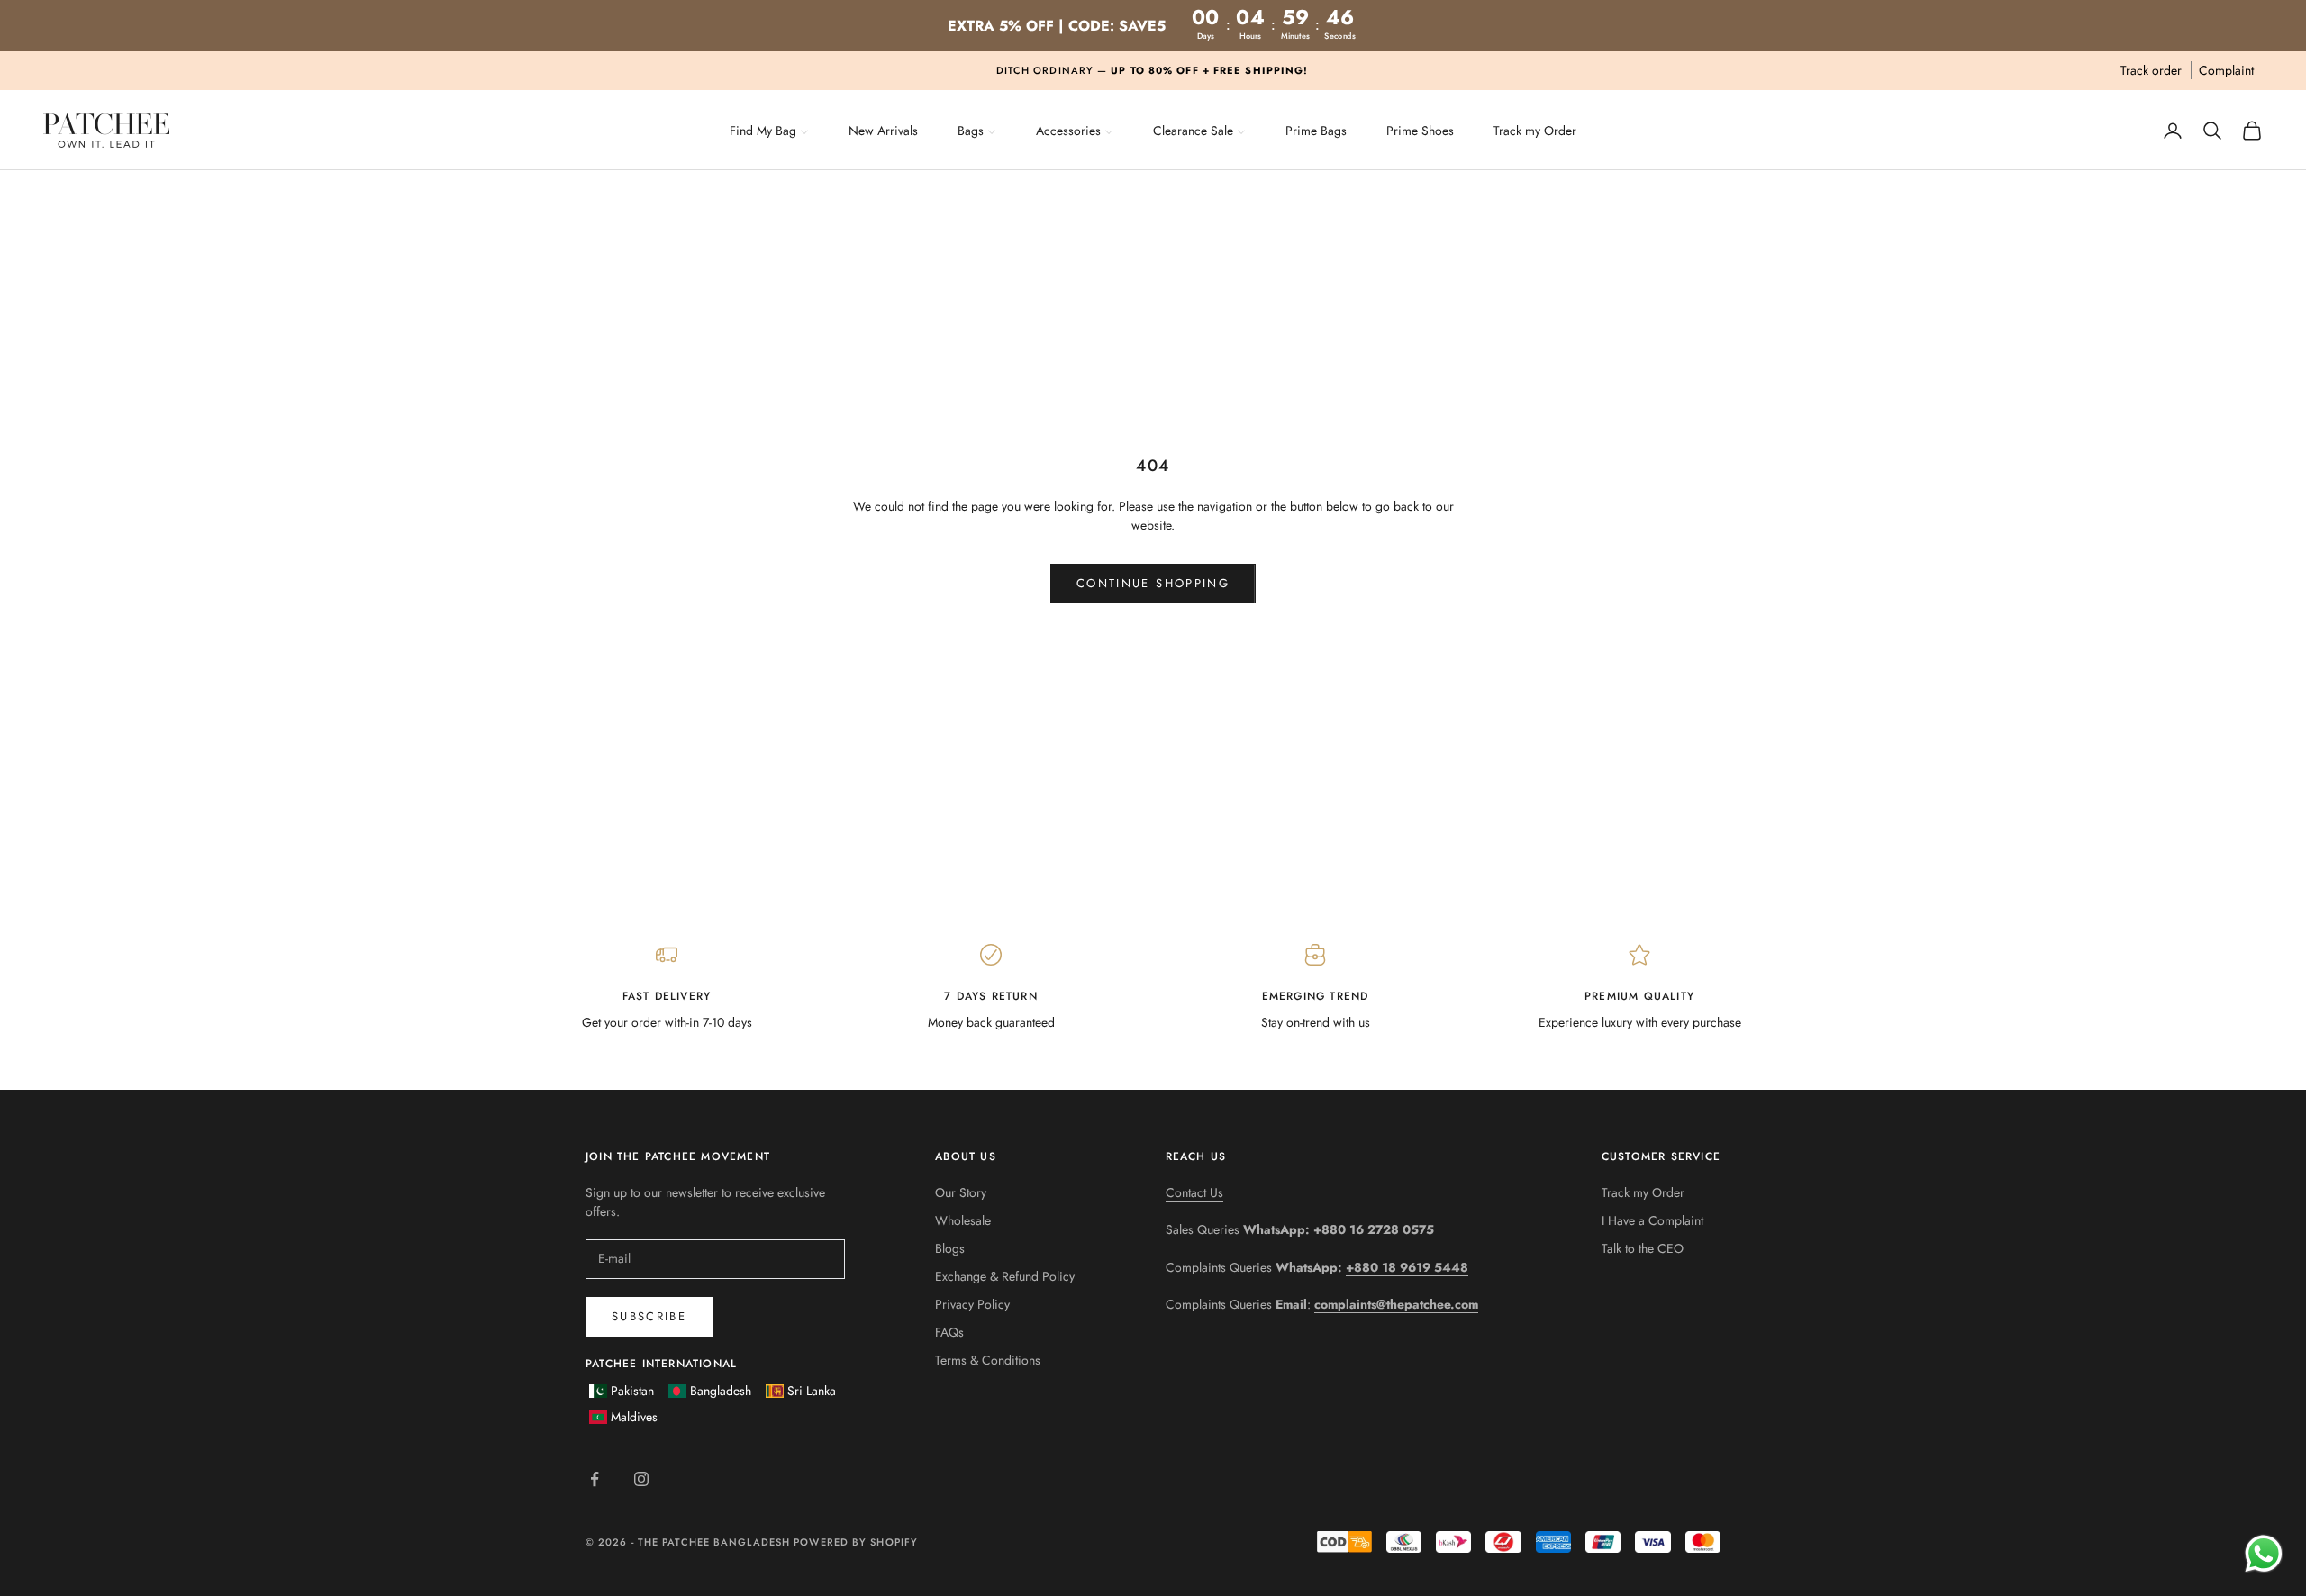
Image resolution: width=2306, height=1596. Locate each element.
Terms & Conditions (988, 1360)
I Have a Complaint (1652, 1220)
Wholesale (963, 1220)
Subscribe (649, 1316)
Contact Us (1194, 1192)
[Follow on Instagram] (641, 1479)
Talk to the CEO (1643, 1248)
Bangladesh (721, 1391)
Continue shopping (1153, 583)
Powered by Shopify (856, 1542)
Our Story (961, 1192)
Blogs (950, 1248)
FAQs (949, 1332)
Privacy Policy (972, 1304)
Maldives (634, 1417)
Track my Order (1643, 1192)
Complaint (2226, 70)
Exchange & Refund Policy (1005, 1276)
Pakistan (632, 1391)
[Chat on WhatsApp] (2263, 1553)
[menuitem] (769, 129)
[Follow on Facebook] (595, 1479)
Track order (2151, 70)
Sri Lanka (812, 1391)
